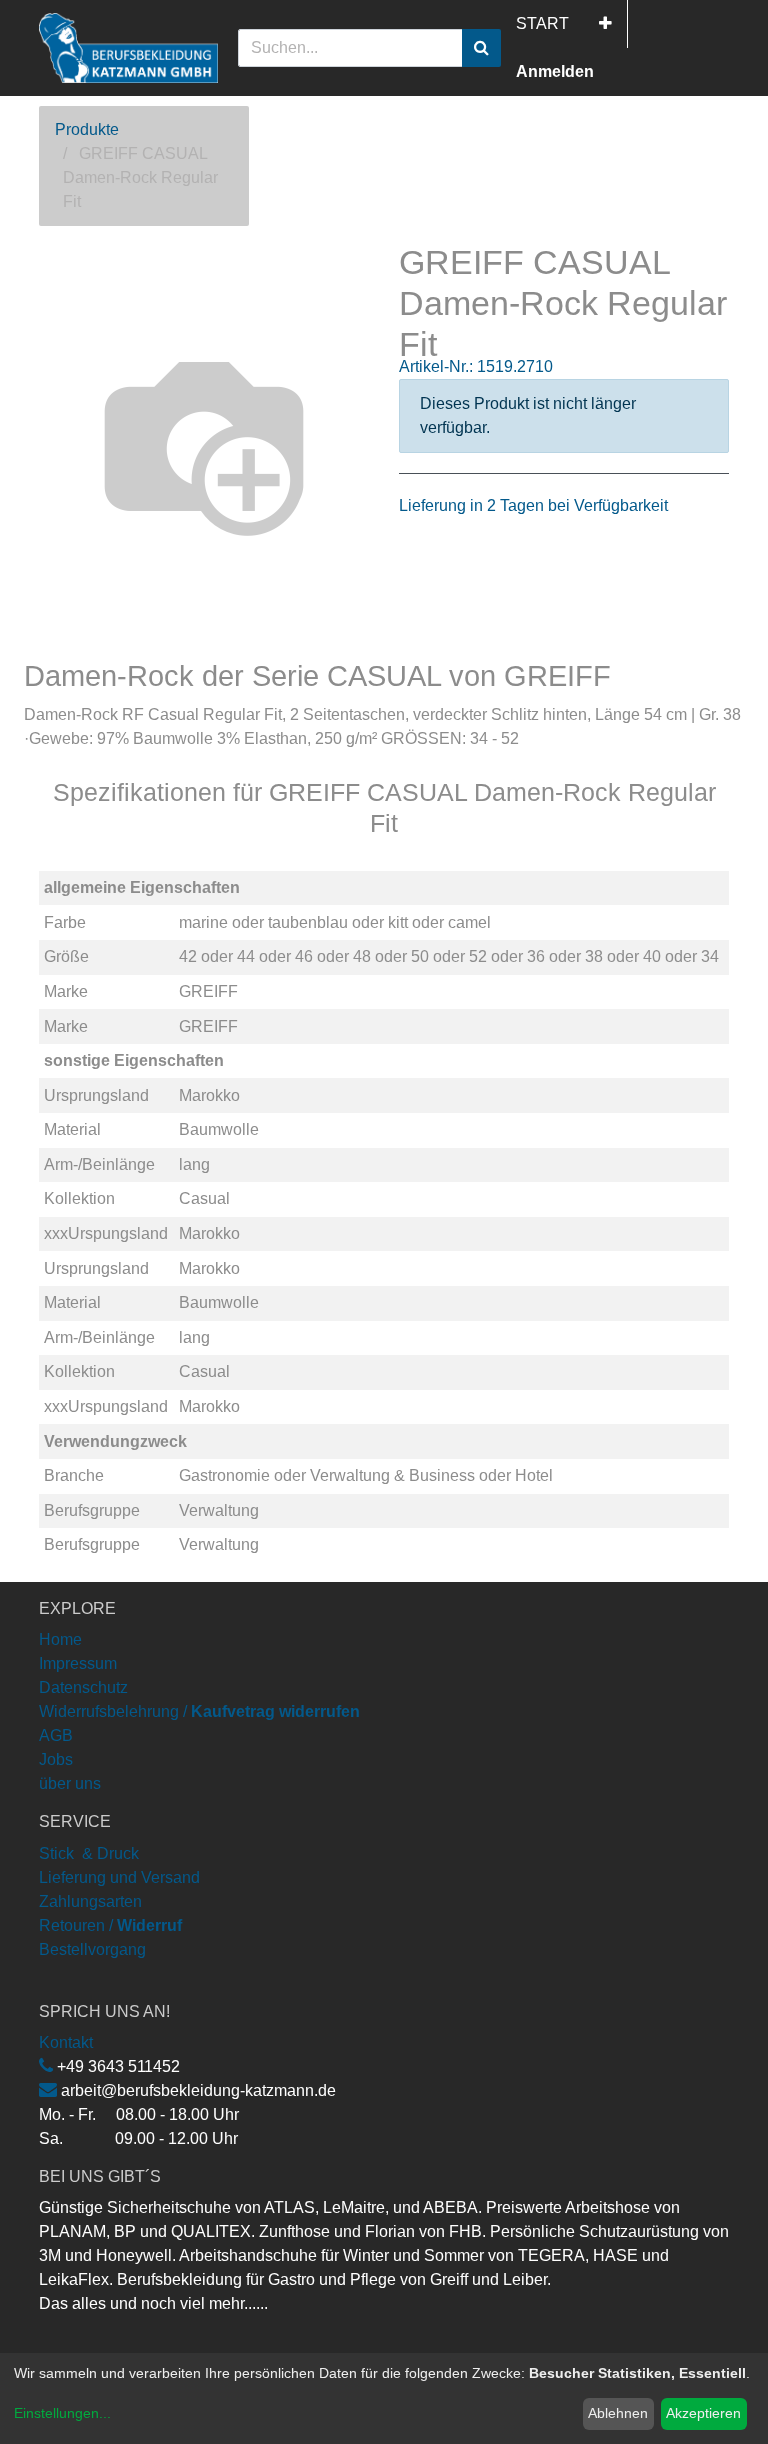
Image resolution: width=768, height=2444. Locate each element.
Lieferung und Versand (119, 1877)
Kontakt (66, 2042)
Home (60, 1639)
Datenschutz (83, 1687)
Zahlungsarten (90, 1901)
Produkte (87, 129)
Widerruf (149, 1925)
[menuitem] (542, 24)
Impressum (78, 1663)
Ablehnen (618, 2413)
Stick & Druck (89, 1853)
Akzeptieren (703, 2413)
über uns (70, 1783)
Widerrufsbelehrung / (199, 1711)
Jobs (56, 1759)
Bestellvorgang (92, 1949)
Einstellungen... (62, 2413)
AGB (56, 1735)
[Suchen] (481, 48)
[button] (605, 24)
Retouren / (76, 1925)
